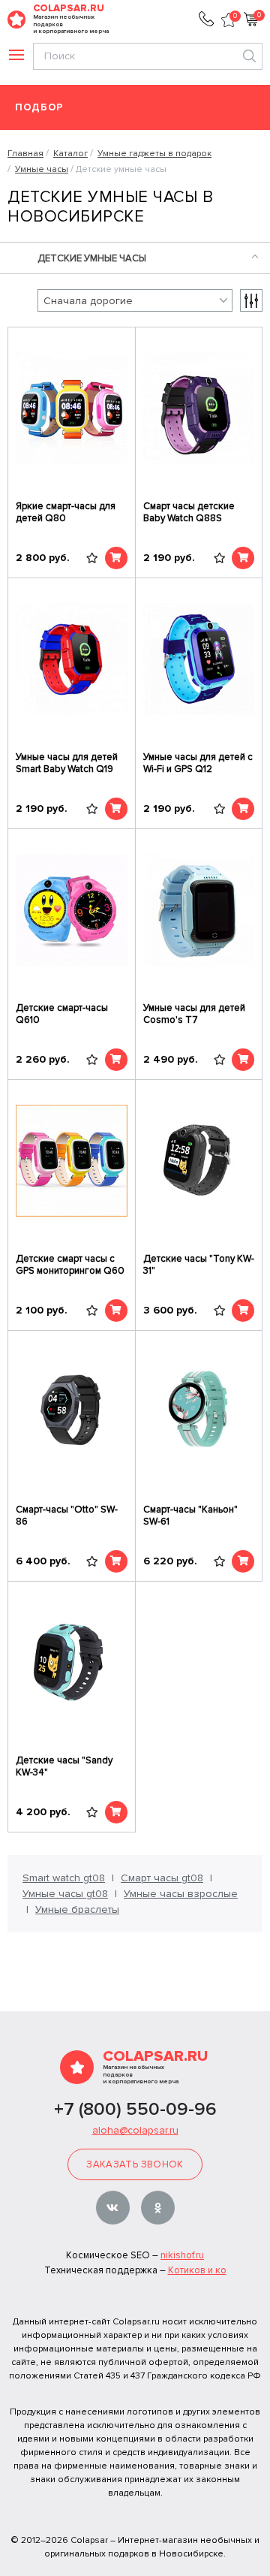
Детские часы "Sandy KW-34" (64, 1766)
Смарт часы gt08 (162, 1878)
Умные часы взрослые (181, 1894)
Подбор (39, 108)
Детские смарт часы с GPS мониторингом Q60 (70, 1265)
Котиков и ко (197, 2270)
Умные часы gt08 (65, 1894)
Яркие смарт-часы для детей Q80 (66, 512)
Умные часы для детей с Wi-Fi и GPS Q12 (198, 763)
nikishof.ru (182, 2255)
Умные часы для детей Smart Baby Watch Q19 (67, 763)
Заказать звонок (135, 2164)
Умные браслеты (77, 1909)
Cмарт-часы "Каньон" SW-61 (190, 1516)
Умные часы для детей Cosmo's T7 (194, 1014)
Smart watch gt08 (64, 1878)
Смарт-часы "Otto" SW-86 (67, 1516)
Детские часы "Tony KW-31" (199, 1265)
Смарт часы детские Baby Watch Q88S (189, 512)
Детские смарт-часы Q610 (62, 1014)
